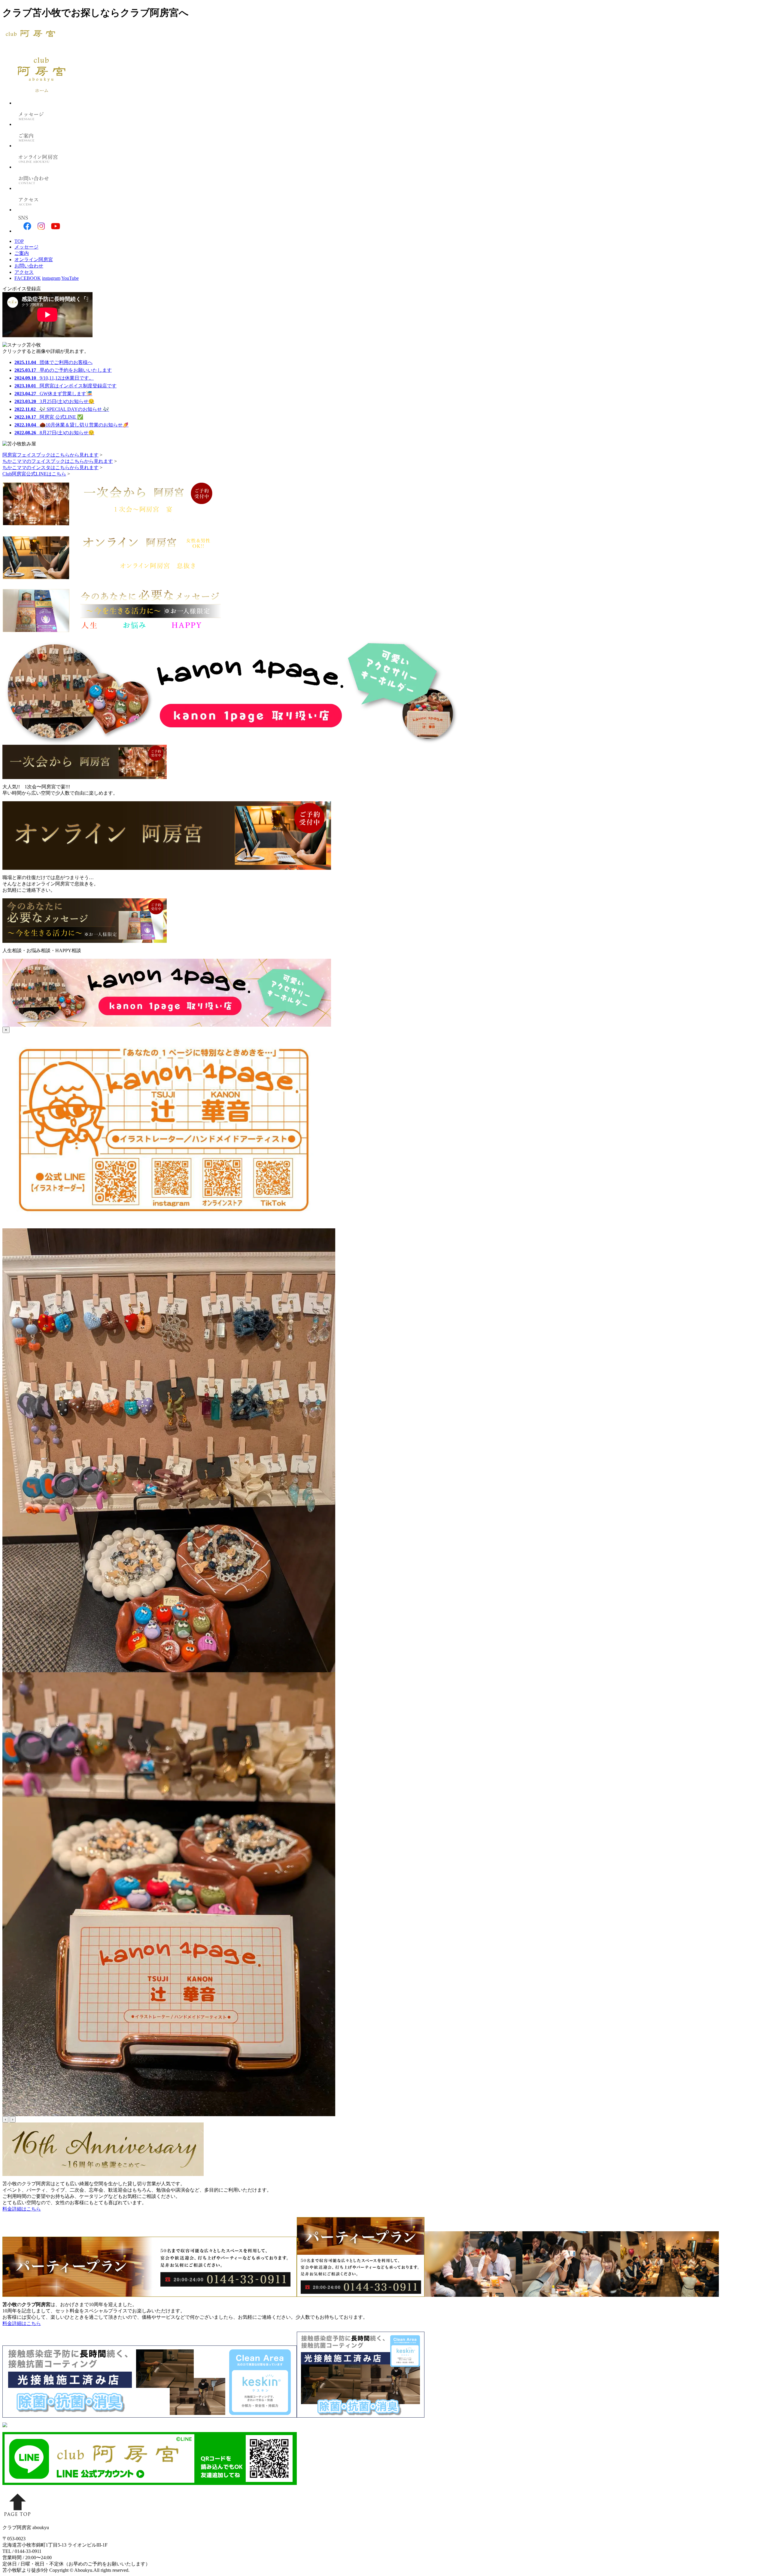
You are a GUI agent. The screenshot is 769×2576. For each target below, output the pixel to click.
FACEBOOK (28, 278)
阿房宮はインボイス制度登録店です (65, 386)
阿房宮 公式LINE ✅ (49, 417)
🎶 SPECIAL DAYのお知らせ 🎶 (62, 409)
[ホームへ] (41, 103)
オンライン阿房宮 (34, 260)
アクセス (24, 272)
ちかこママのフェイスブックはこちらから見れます (58, 461)
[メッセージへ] (41, 124)
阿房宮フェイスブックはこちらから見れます (50, 455)
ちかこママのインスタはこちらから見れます (50, 468)
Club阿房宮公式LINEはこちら (34, 474)
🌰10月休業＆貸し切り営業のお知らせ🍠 (71, 425)
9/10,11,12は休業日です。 (54, 378)
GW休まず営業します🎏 (53, 394)
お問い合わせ (29, 266)
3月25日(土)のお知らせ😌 (54, 401)
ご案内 (22, 253)
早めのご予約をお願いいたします (63, 370)
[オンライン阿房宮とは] (41, 167)
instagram (51, 278)
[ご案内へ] (41, 146)
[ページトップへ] (17, 2518)
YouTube (70, 278)
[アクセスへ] (41, 210)
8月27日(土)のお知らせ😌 (54, 433)
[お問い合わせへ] (41, 188)
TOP (19, 241)
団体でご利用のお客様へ (53, 362)
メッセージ (26, 247)
